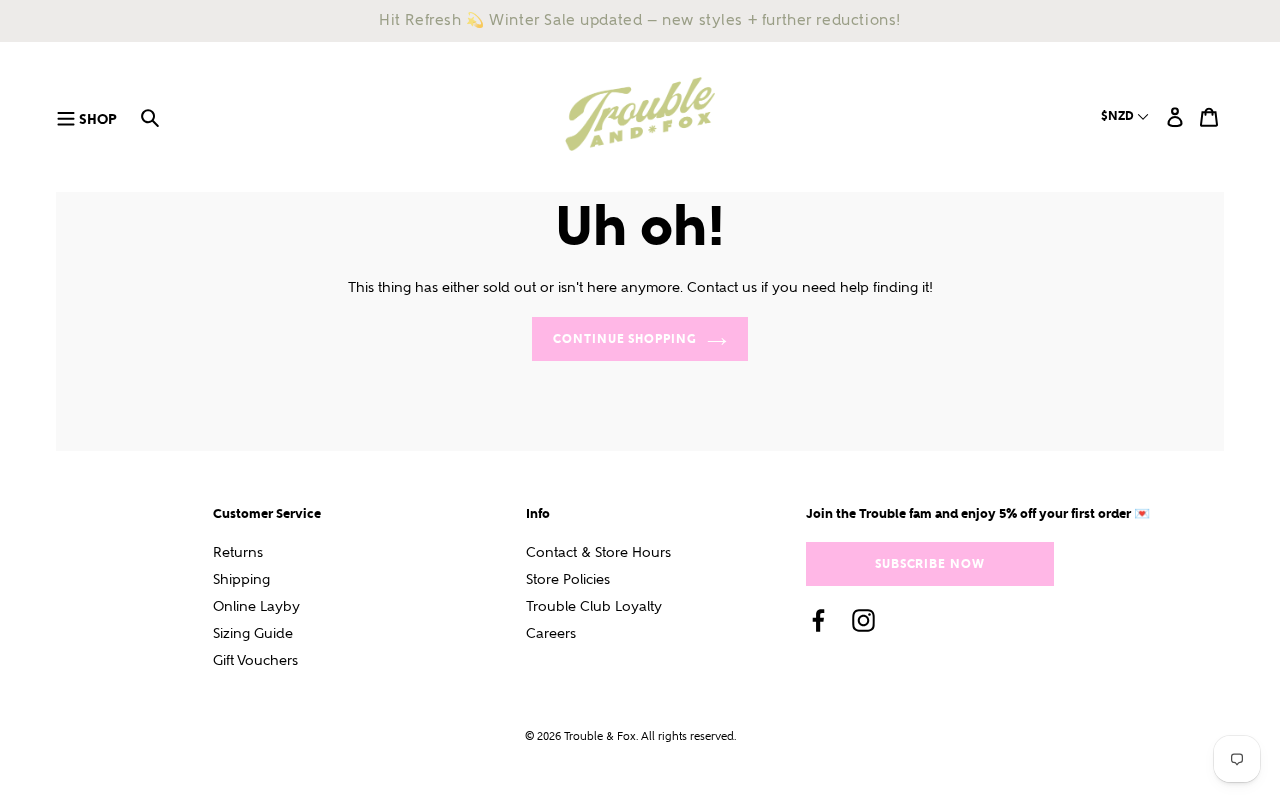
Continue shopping (625, 338)
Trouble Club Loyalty (594, 606)
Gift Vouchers (255, 660)
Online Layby (256, 606)
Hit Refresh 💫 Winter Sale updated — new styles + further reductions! (640, 20)
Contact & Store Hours (598, 552)
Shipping (241, 579)
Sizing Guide (253, 633)
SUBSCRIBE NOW (930, 563)
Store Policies (568, 579)
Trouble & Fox (600, 736)
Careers (551, 633)
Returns (238, 552)
